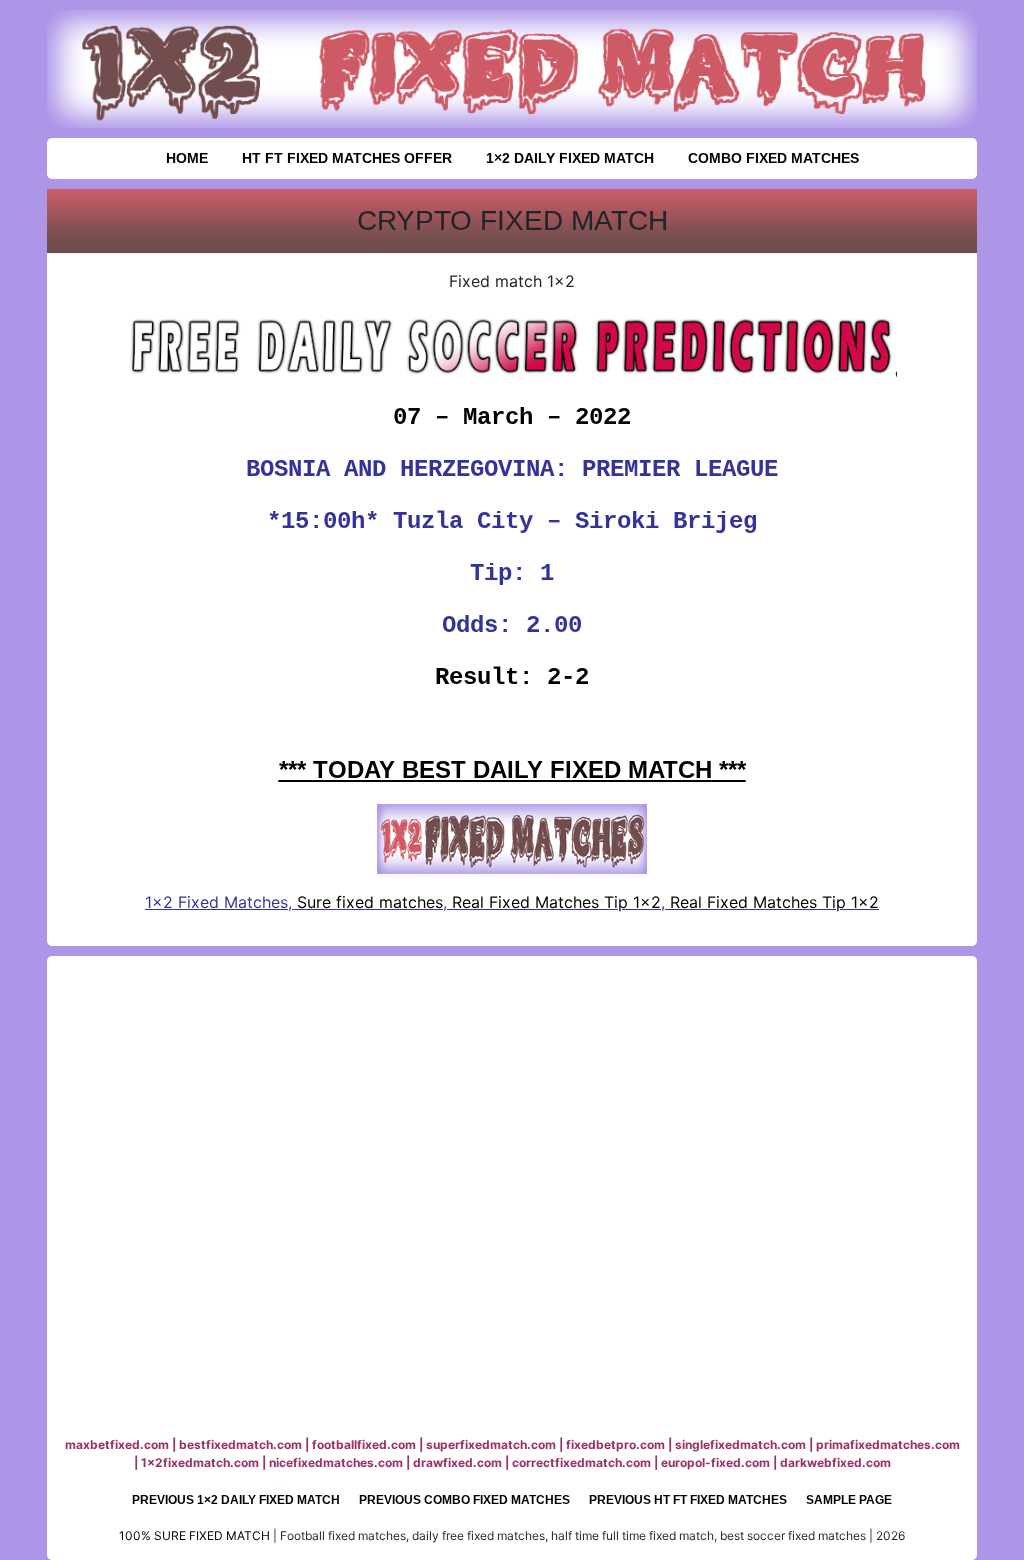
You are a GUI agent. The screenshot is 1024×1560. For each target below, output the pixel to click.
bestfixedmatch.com (240, 1444)
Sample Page (849, 1500)
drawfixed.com (457, 1462)
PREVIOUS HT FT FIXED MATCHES (688, 1500)
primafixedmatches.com (888, 1444)
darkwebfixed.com (835, 1462)
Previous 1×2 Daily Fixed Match (236, 1500)
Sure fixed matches (367, 902)
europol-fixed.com (715, 1462)
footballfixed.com (364, 1444)
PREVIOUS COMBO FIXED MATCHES (464, 1500)
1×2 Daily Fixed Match (570, 158)
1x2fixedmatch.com (200, 1462)
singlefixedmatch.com (740, 1444)
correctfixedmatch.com (581, 1462)
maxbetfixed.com (117, 1444)
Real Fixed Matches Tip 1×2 (556, 902)
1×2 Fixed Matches (216, 902)
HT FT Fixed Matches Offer (347, 158)
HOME (187, 158)
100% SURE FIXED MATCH (194, 1535)
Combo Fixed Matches (773, 158)
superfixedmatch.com (491, 1444)
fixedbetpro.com (615, 1444)
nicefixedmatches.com (336, 1462)
